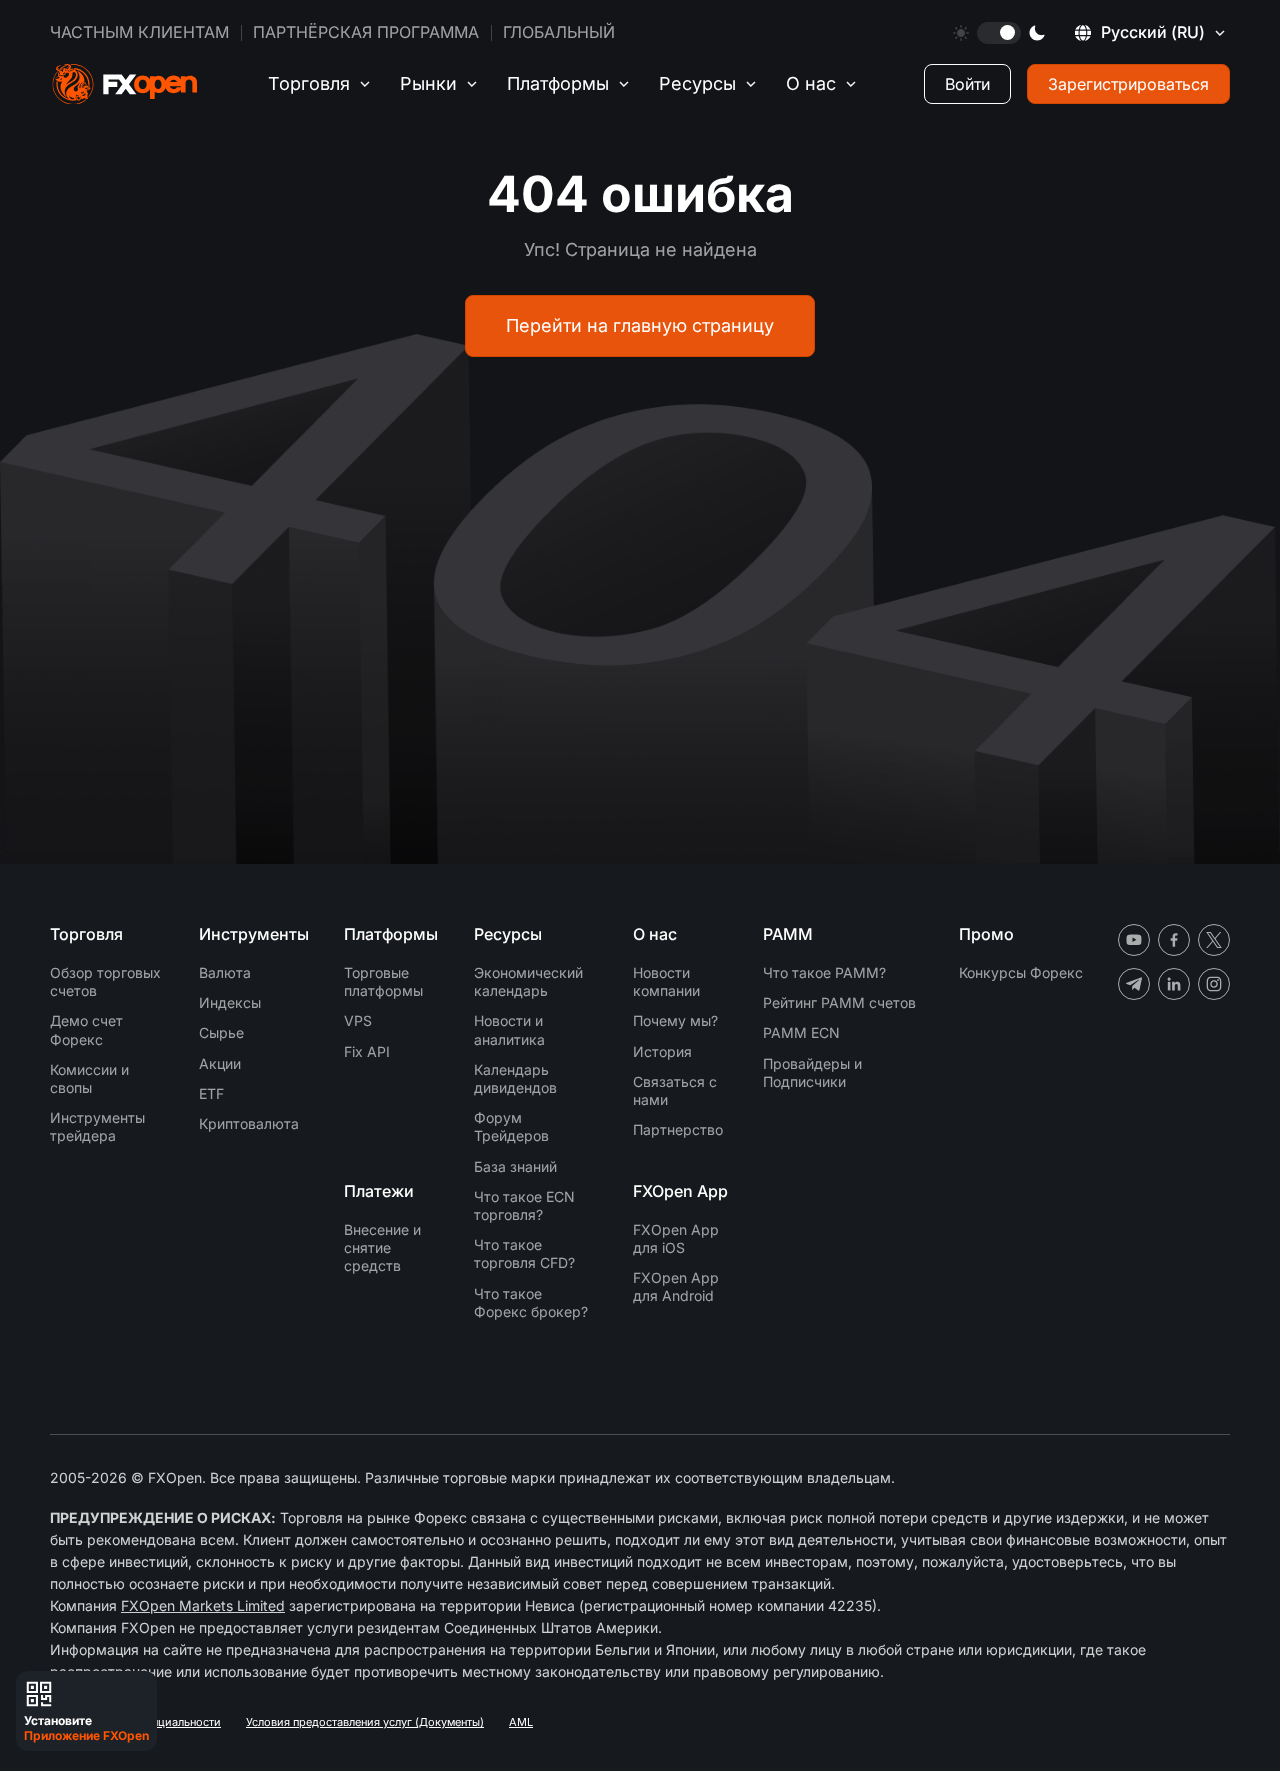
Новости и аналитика (509, 1029)
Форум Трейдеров (511, 1126)
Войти (967, 84)
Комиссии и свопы (89, 1078)
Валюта (225, 972)
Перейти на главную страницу (640, 325)
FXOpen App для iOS (676, 1238)
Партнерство (678, 1129)
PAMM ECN (801, 1032)
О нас (811, 83)
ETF (211, 1093)
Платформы (558, 83)
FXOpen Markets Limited (203, 1605)
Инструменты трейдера (97, 1126)
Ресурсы (697, 83)
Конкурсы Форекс (1021, 972)
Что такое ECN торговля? (524, 1205)
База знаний (515, 1166)
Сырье (221, 1032)
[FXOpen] (125, 84)
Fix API (367, 1051)
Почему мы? (675, 1020)
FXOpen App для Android (676, 1286)
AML (521, 1722)
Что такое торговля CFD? (524, 1253)
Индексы (230, 1002)
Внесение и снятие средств (382, 1247)
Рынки (428, 83)
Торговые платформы (383, 981)
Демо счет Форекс (86, 1029)
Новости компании (666, 981)
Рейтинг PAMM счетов (839, 1002)
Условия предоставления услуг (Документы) (365, 1722)
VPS (358, 1020)
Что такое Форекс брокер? (531, 1302)
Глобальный (559, 32)
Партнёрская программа (366, 32)
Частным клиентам (139, 32)
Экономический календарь (528, 981)
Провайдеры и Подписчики (812, 1072)
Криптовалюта (249, 1123)
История (662, 1051)
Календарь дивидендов (515, 1078)
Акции (220, 1063)
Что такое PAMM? (824, 972)
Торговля (309, 83)
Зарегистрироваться (1128, 84)
